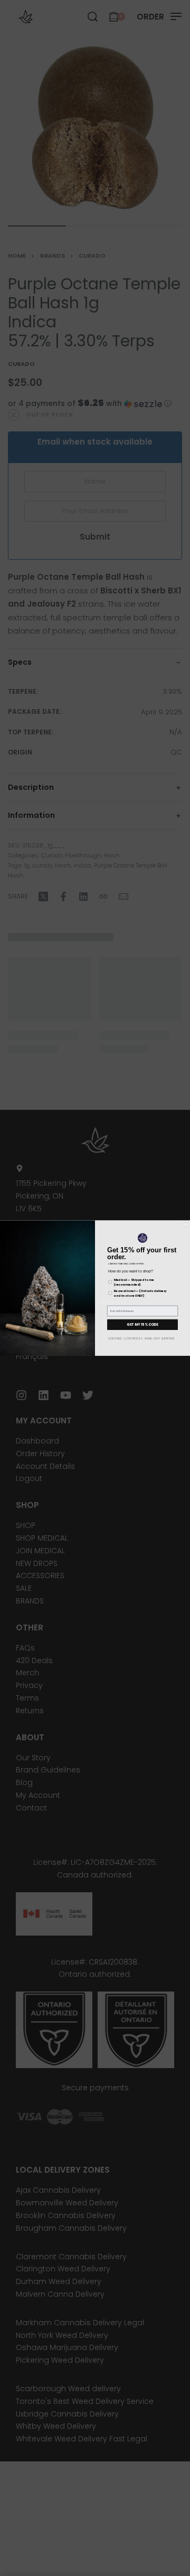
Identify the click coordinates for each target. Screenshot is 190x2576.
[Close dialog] (186, 1224)
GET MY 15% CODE (142, 1324)
